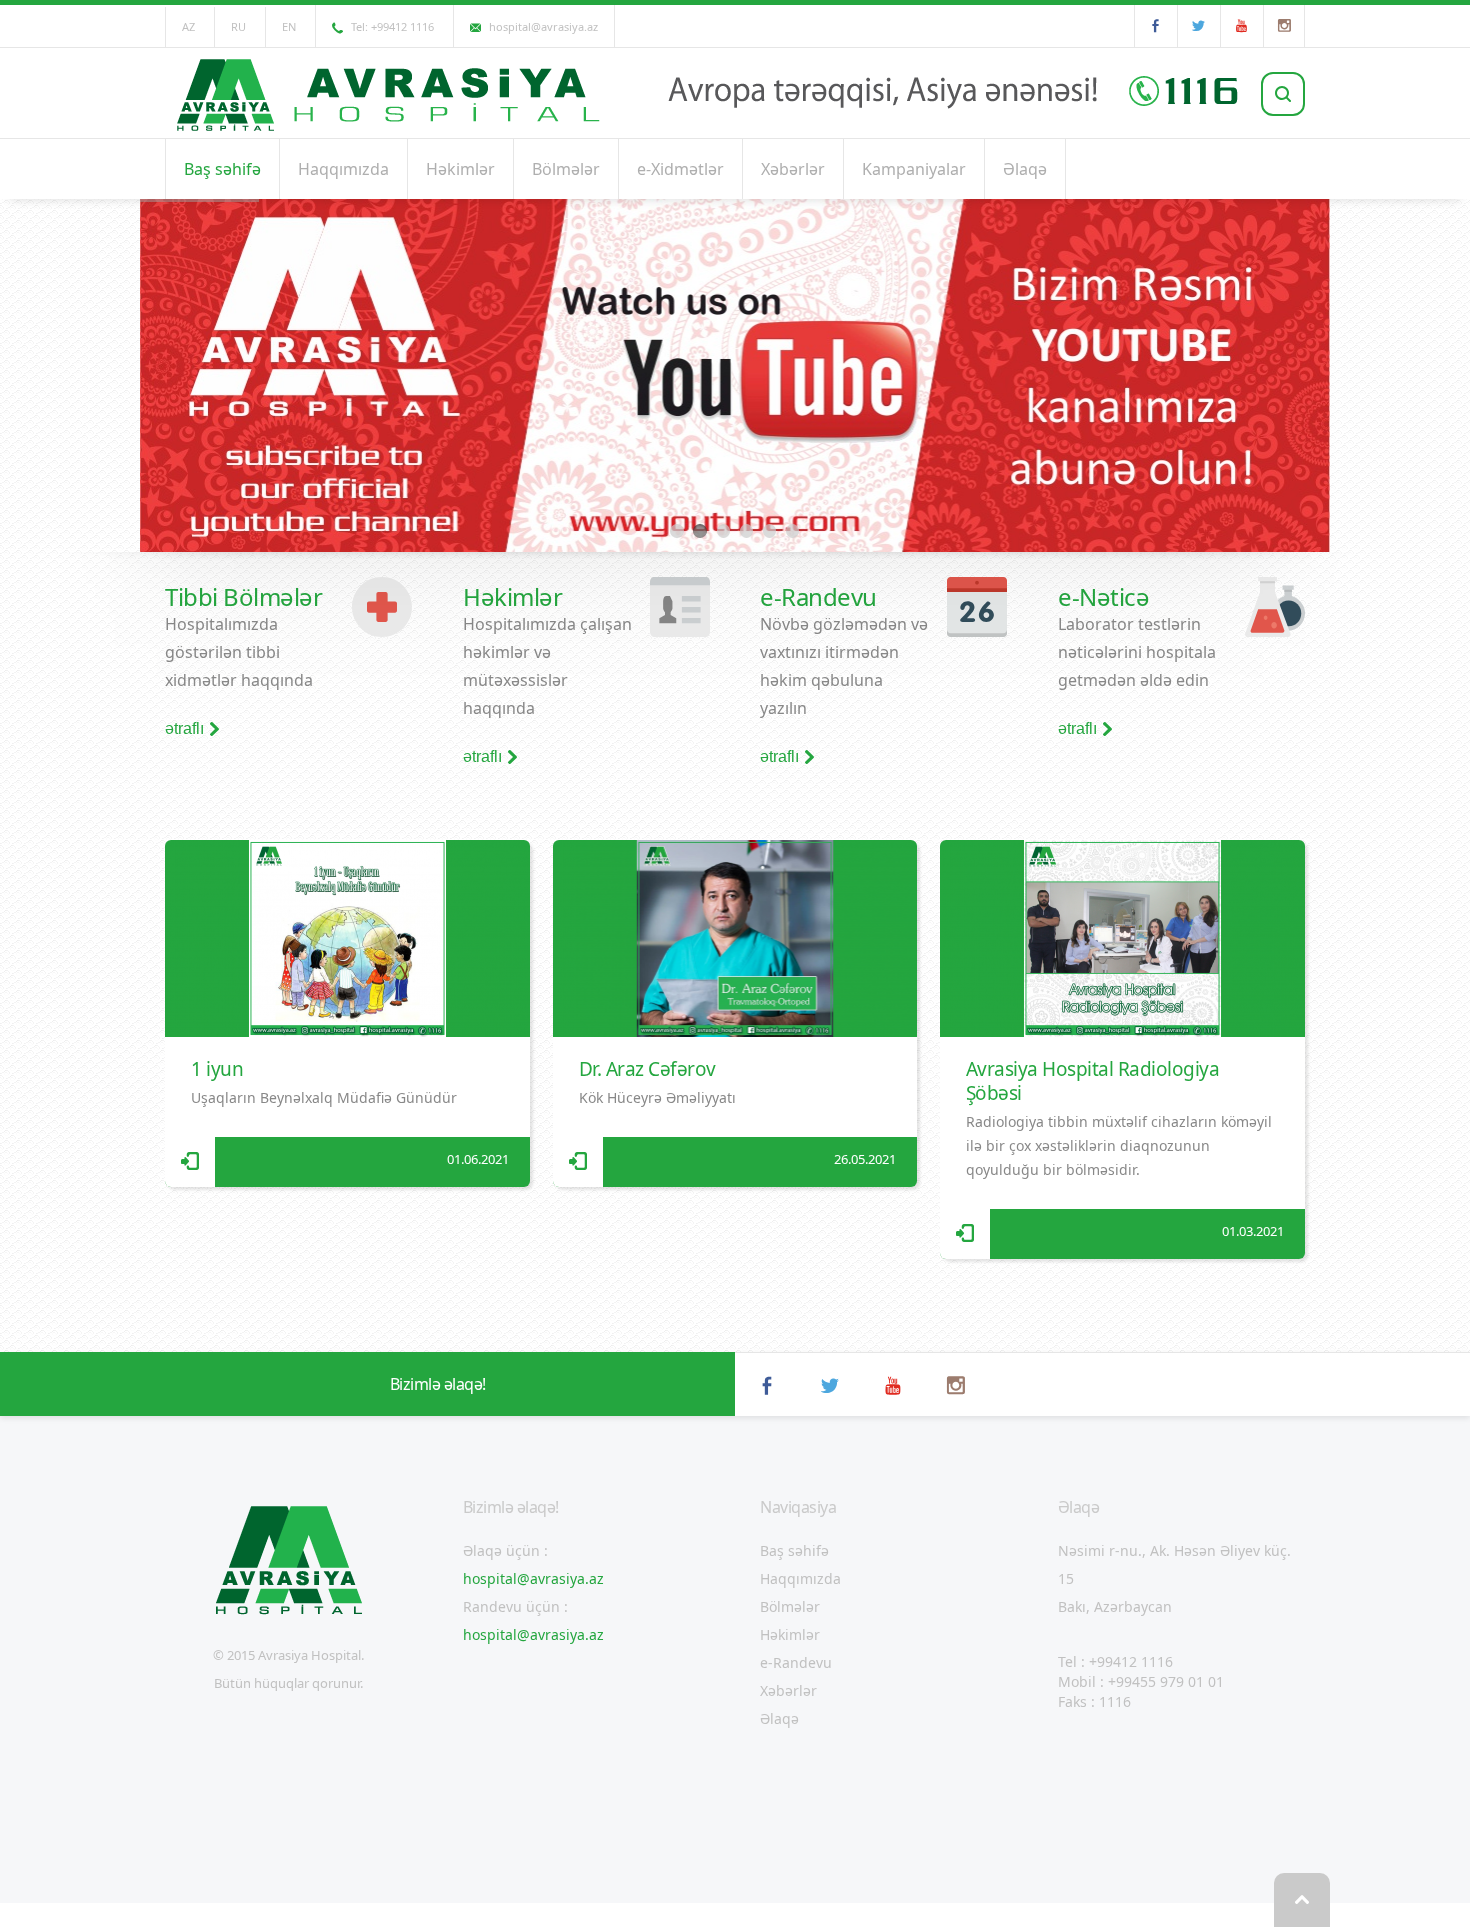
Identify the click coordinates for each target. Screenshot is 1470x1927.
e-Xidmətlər (680, 169)
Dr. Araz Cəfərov (647, 1069)
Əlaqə (1025, 169)
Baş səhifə (222, 169)
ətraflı (184, 729)
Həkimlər (460, 169)
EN (289, 26)
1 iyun (217, 1069)
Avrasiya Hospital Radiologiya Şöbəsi (1093, 1081)
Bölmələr (566, 169)
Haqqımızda (343, 169)
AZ (188, 26)
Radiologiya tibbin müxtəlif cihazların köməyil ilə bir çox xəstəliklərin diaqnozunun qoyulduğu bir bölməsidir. (1119, 1145)
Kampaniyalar (914, 169)
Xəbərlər (793, 169)
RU (238, 26)
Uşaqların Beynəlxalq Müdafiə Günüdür (324, 1097)
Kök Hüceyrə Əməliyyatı (657, 1097)
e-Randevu (796, 1662)
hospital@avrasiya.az (533, 1578)
